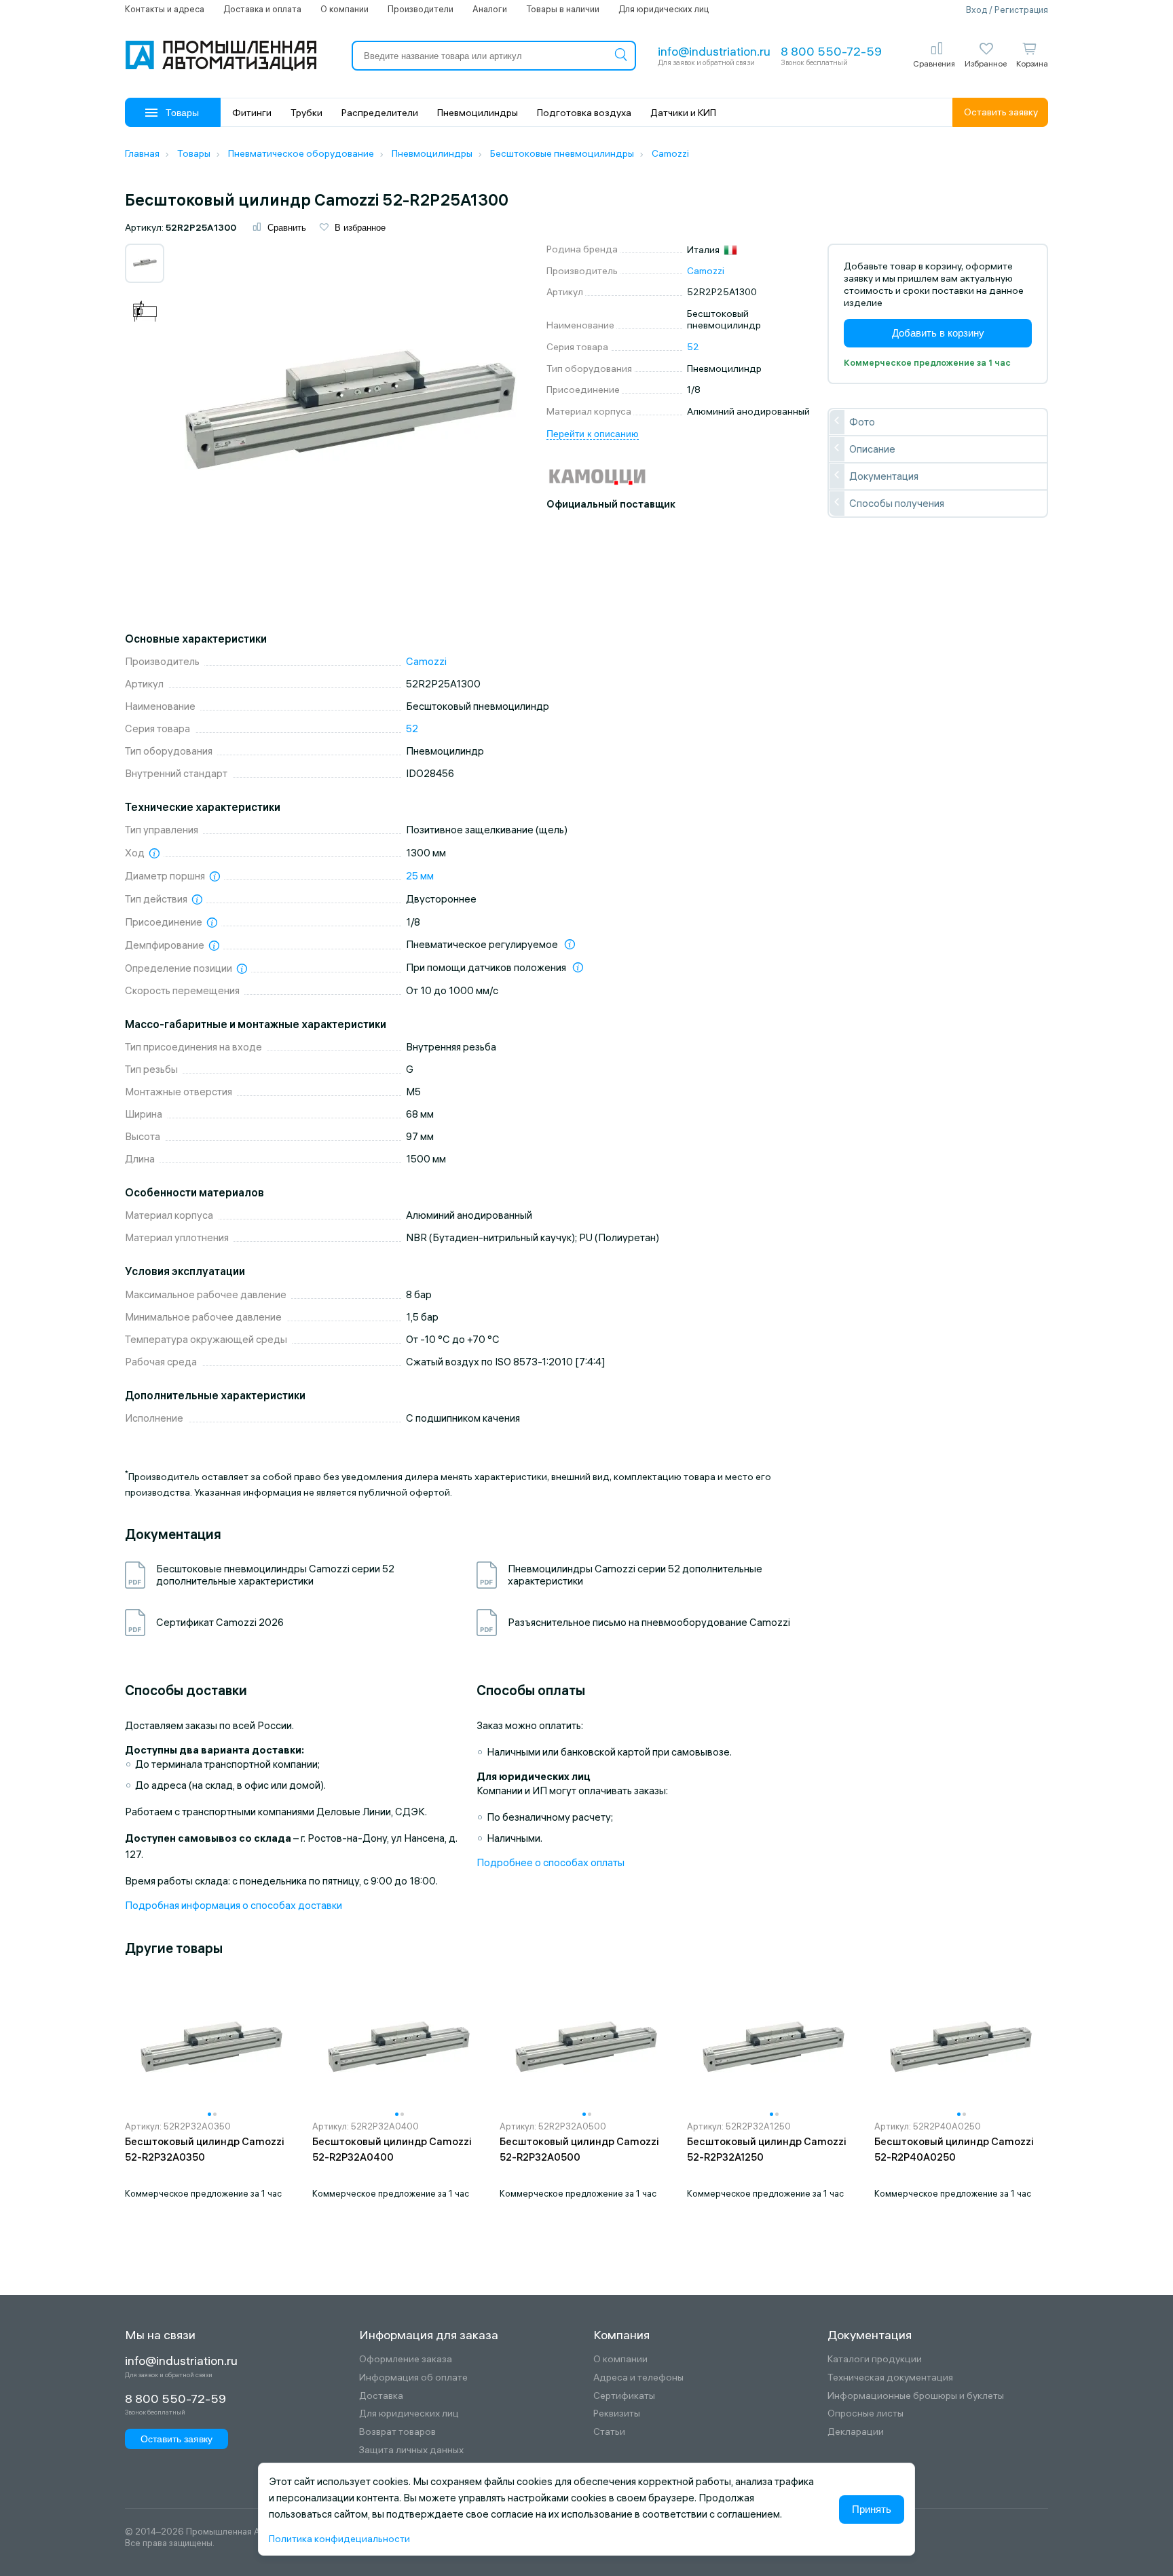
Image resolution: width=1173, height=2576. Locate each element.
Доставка (381, 2396)
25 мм (420, 876)
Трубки (306, 113)
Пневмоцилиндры (478, 113)
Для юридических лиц (664, 9)
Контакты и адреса (165, 9)
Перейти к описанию (593, 434)
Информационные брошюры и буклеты (916, 2396)
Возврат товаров (397, 2432)
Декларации (856, 2432)
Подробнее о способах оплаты (551, 1862)
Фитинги (252, 113)
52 (693, 347)
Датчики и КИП (683, 113)
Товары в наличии (563, 9)
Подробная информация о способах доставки (234, 1905)
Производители (421, 9)
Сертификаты (624, 2396)
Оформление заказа (406, 2359)
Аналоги (490, 9)
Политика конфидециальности (339, 2539)
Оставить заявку (1001, 112)
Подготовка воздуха (584, 113)
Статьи (609, 2432)
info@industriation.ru (714, 51)
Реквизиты (617, 2413)
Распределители (380, 113)
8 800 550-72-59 (831, 51)
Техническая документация (890, 2378)
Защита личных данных (411, 2450)
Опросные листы (865, 2413)
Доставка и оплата (262, 9)
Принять (872, 2509)
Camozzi (706, 271)
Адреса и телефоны (638, 2378)
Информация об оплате (413, 2378)
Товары (182, 113)
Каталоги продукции (875, 2359)
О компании (345, 9)
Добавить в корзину (938, 333)
